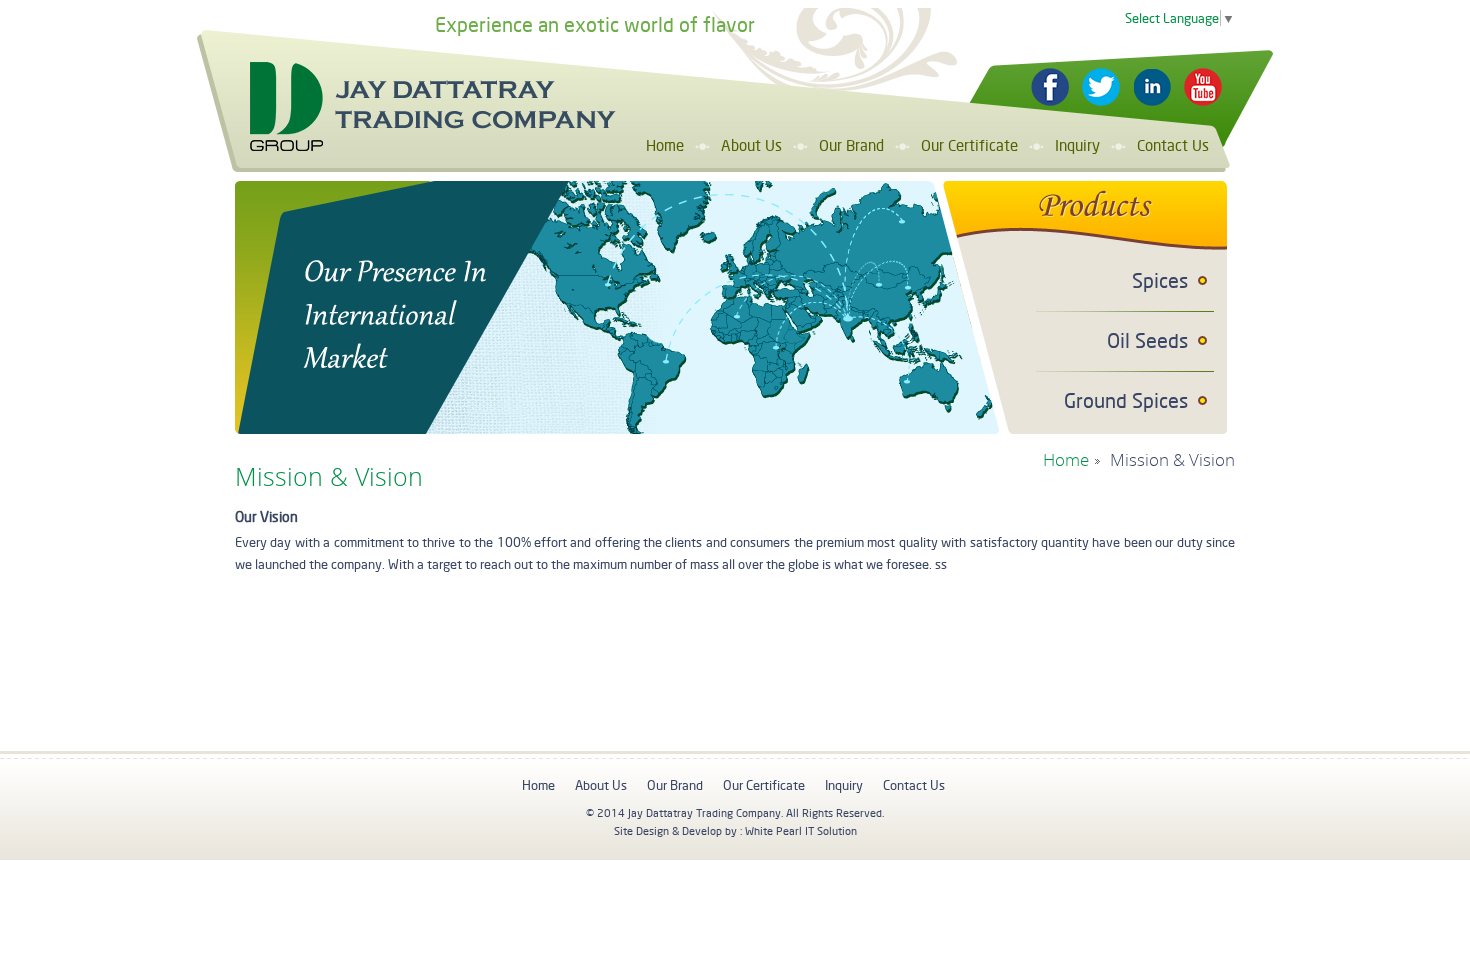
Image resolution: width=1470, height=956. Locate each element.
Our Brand (851, 145)
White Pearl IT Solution (801, 831)
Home (665, 145)
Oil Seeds (1147, 340)
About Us (751, 145)
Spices (1160, 280)
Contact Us (1173, 145)
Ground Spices (1126, 400)
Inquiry (1077, 145)
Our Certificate (969, 145)
